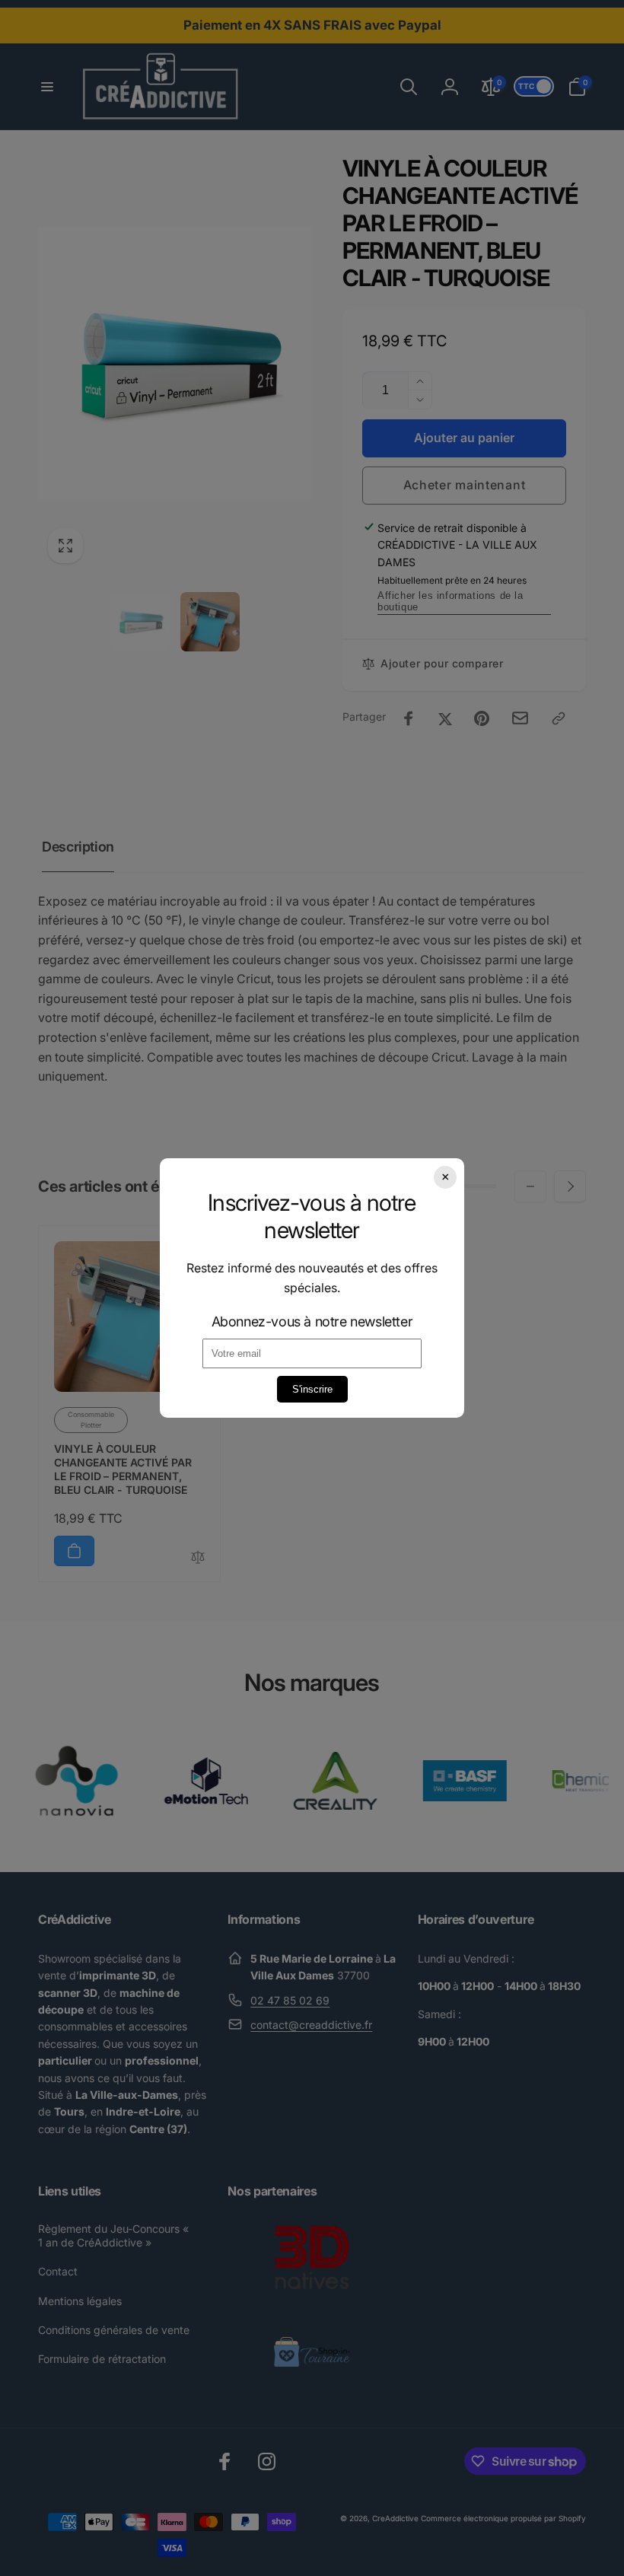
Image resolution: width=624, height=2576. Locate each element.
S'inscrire (312, 1389)
